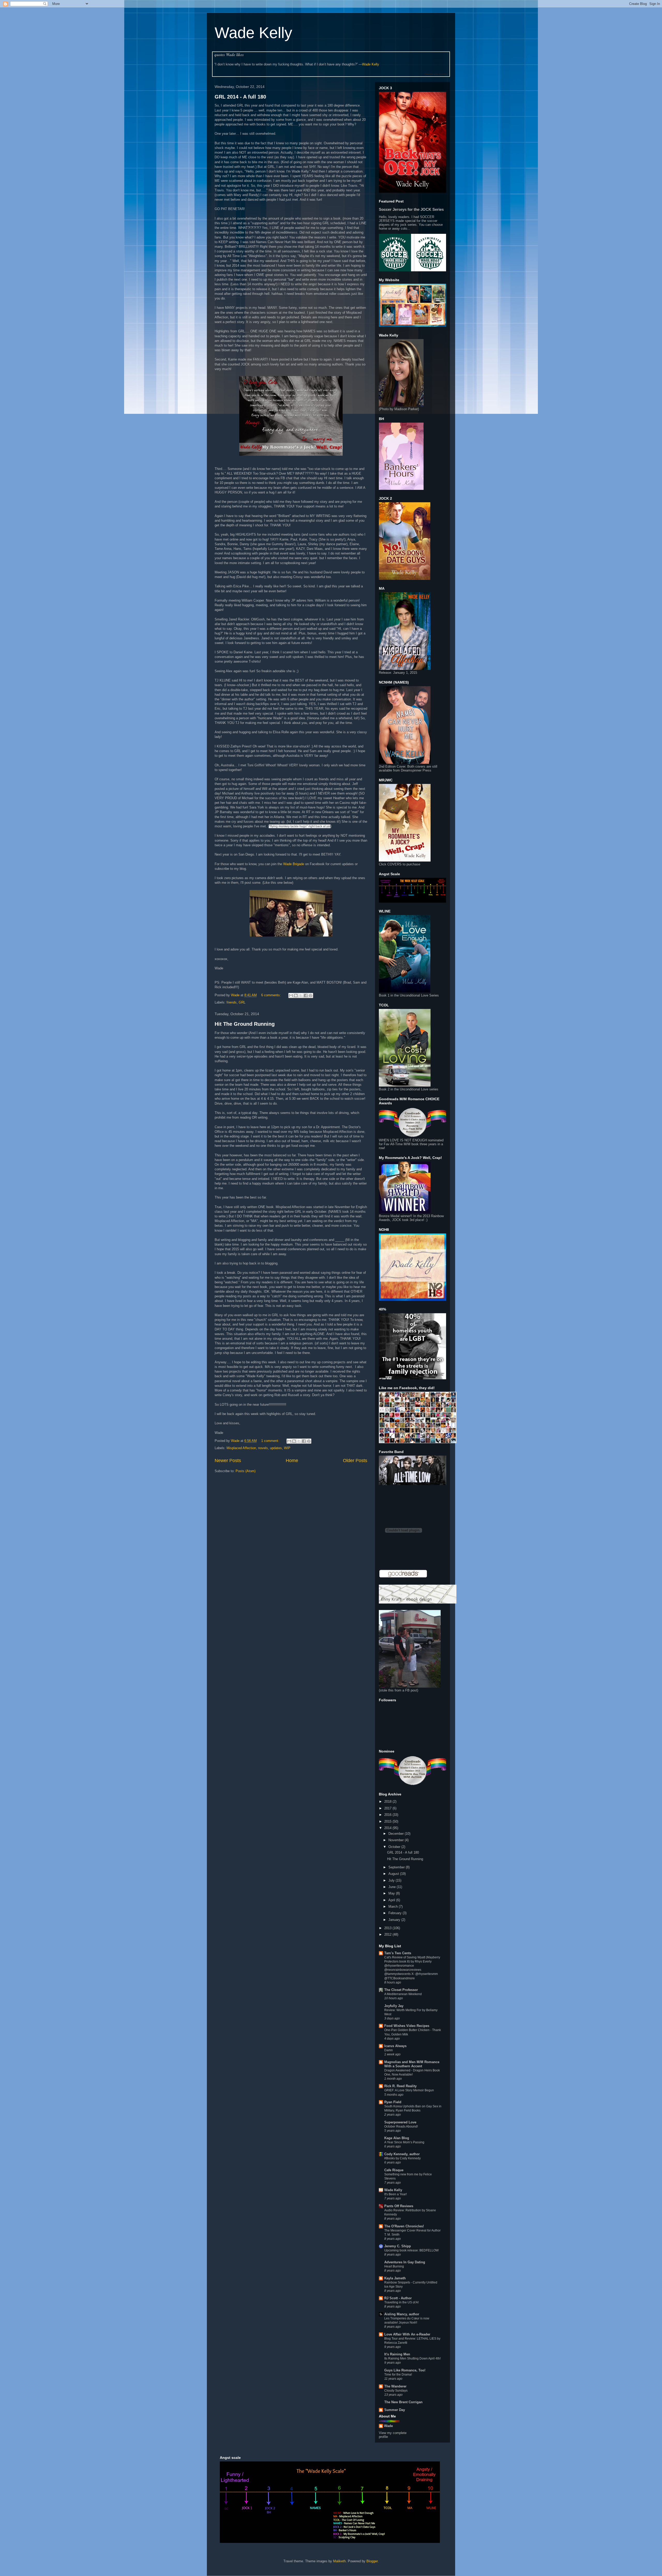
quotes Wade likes (229, 55)
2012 (388, 1934)
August (394, 1874)
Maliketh (339, 2561)
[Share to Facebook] (306, 995)
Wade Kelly (253, 33)
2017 (388, 1808)
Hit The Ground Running (245, 1024)
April (392, 1900)
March (394, 1907)
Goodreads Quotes (436, 74)
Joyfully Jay (394, 2006)
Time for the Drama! (398, 2375)
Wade (388, 2426)
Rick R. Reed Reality (400, 2086)
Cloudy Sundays (396, 2391)
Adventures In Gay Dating (405, 2262)
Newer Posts (228, 1461)
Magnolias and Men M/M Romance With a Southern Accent (412, 2064)
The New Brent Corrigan (403, 2402)
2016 (388, 1815)
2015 (388, 1821)
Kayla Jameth (395, 2278)
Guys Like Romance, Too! (405, 2370)
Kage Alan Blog (397, 2138)
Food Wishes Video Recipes (407, 2026)
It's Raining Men (397, 2354)
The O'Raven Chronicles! (404, 2226)
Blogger (372, 2561)
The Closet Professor (401, 1990)
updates (276, 1448)
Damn (389, 2050)
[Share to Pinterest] (311, 995)
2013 (388, 1928)
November (397, 1840)
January (395, 1920)
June (393, 1887)
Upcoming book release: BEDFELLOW (411, 2250)
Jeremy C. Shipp (398, 2246)
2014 (388, 1828)
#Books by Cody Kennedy (403, 2158)
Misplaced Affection (241, 1448)
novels (263, 1448)
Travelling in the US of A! (401, 2302)
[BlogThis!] (296, 995)
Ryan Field (393, 2102)
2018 (388, 1802)
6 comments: (272, 995)
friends (232, 1002)
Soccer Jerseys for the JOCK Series (411, 209)
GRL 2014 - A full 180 (240, 97)
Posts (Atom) (246, 1471)
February (396, 1913)
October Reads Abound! (401, 2126)
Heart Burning (394, 2266)
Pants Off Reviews (399, 2206)
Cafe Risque (394, 2170)
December (397, 1834)
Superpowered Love (400, 2122)
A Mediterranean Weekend (403, 1994)
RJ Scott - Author (398, 2298)
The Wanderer (395, 2386)
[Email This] (291, 995)
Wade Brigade (294, 864)
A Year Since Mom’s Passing (404, 2142)
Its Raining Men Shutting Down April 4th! (412, 2358)
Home (292, 1461)
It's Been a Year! (396, 2194)
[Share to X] (301, 995)
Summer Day (395, 2410)
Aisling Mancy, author (402, 2314)
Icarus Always (395, 2046)
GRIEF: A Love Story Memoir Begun (409, 2090)
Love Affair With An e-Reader (407, 2334)
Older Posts (355, 1461)
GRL (242, 1002)
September (397, 1867)
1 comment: (271, 1441)
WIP (287, 1448)
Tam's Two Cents (398, 1953)
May (392, 1893)
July (392, 1880)
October (395, 1847)
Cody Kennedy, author (402, 2154)
